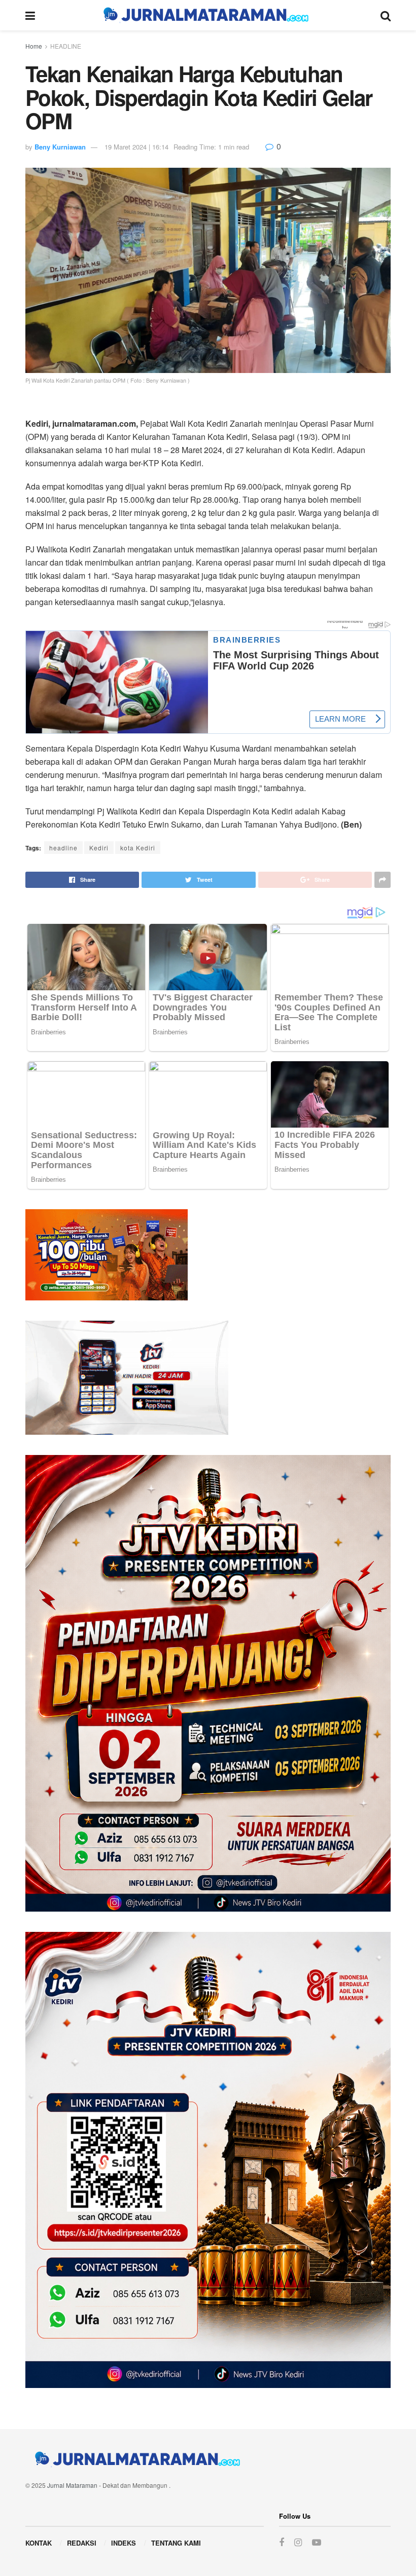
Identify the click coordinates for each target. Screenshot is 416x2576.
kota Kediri (138, 848)
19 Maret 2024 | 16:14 (136, 147)
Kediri (99, 848)
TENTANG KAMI (176, 2543)
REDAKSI (82, 2543)
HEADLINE (66, 46)
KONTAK (39, 2543)
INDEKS (124, 2543)
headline (63, 848)
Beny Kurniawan (60, 147)
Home (34, 46)
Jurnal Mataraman (72, 2485)
